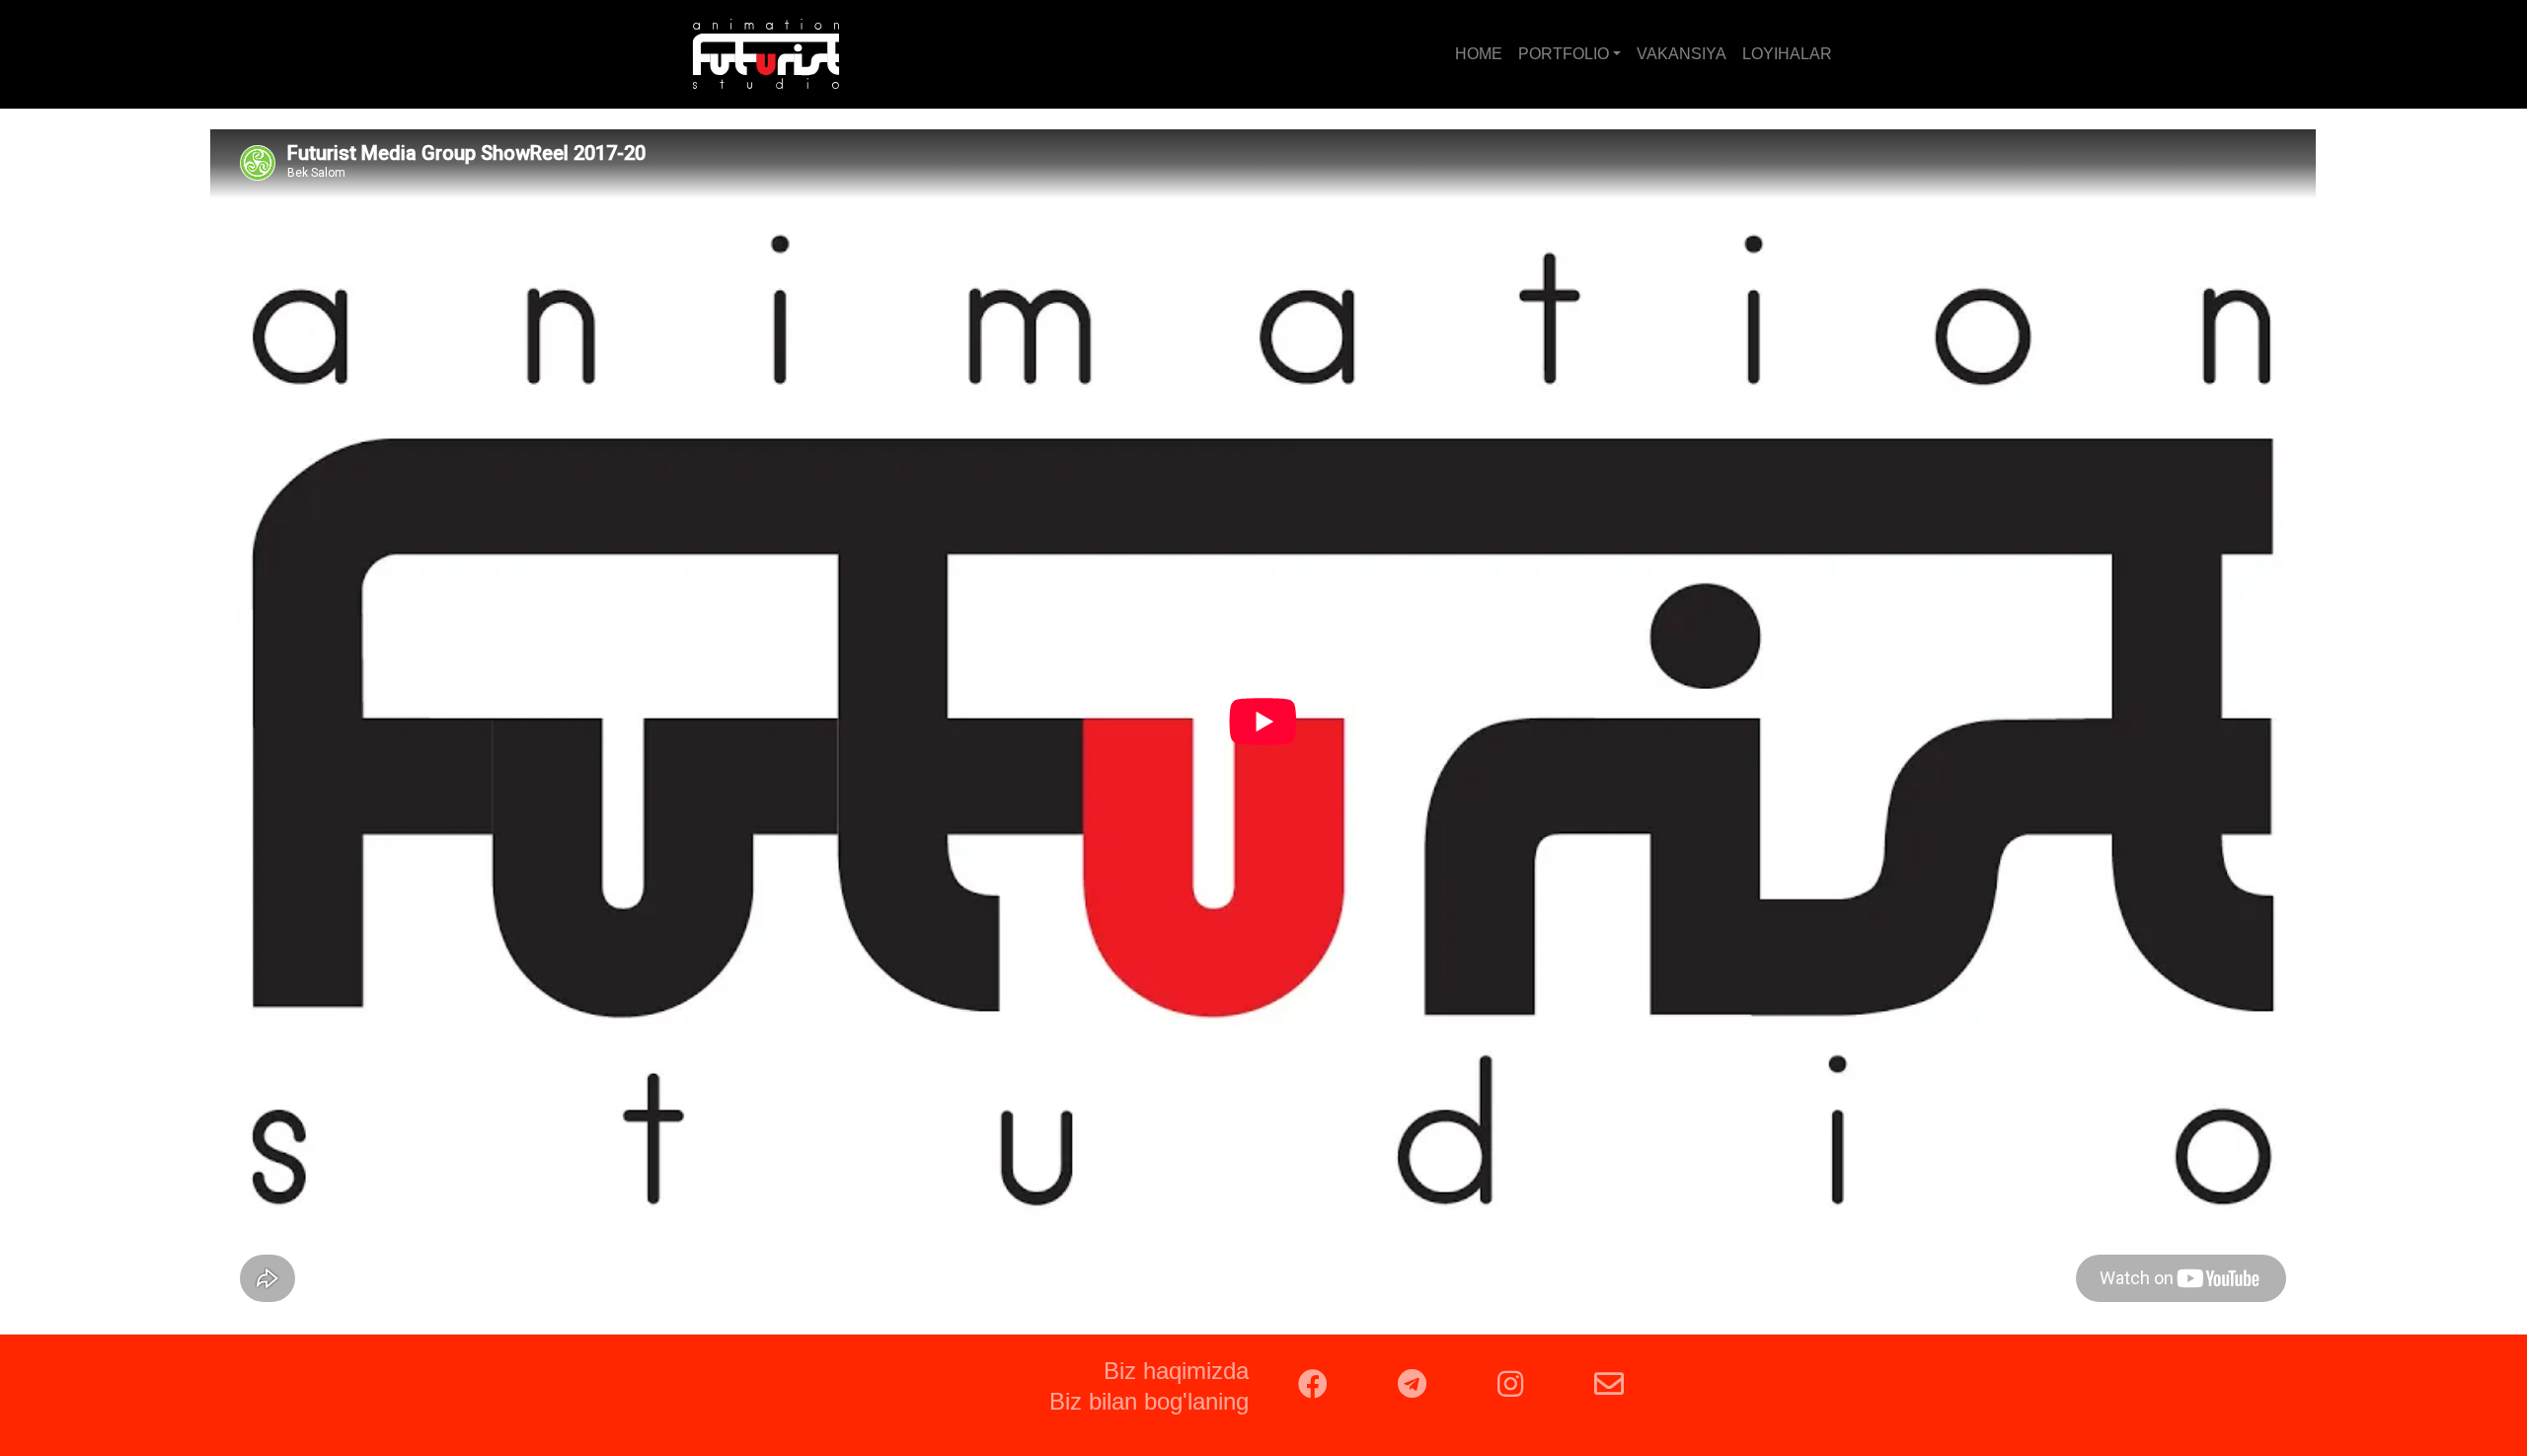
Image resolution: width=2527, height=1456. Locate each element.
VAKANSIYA (1682, 54)
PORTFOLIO (1564, 54)
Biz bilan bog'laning (1149, 1401)
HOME (1479, 54)
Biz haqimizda (1176, 1371)
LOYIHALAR (1787, 54)
